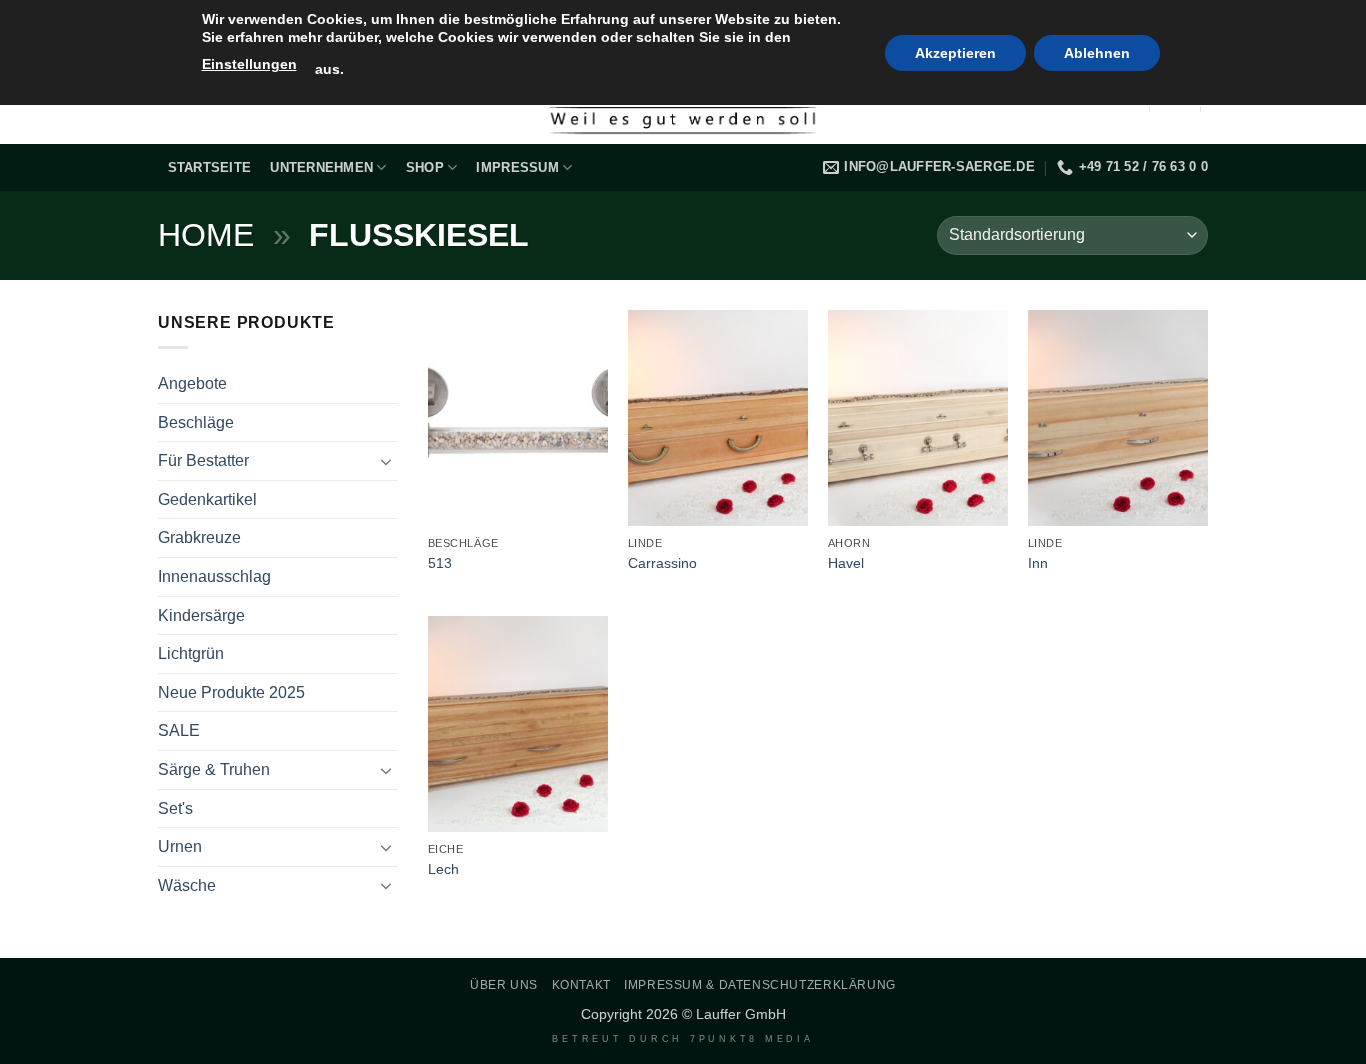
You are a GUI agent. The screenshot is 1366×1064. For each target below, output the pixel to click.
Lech (443, 869)
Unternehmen (321, 167)
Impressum (517, 167)
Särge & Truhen (214, 769)
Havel (846, 563)
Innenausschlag (214, 576)
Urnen (180, 846)
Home (206, 235)
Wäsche (187, 885)
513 (440, 563)
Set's (175, 808)
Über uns (504, 985)
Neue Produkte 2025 (231, 692)
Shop (425, 167)
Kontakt (581, 985)
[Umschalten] (386, 461)
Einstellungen (249, 64)
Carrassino (662, 563)
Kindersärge (201, 615)
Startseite (210, 167)
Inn (1038, 563)
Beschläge (196, 422)
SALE (179, 730)
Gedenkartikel (207, 499)
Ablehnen (1097, 53)
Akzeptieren (955, 53)
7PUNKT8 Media (752, 1039)
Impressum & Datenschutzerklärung (760, 985)
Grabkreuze (199, 537)
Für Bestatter (203, 460)
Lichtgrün (191, 653)
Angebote (192, 383)
